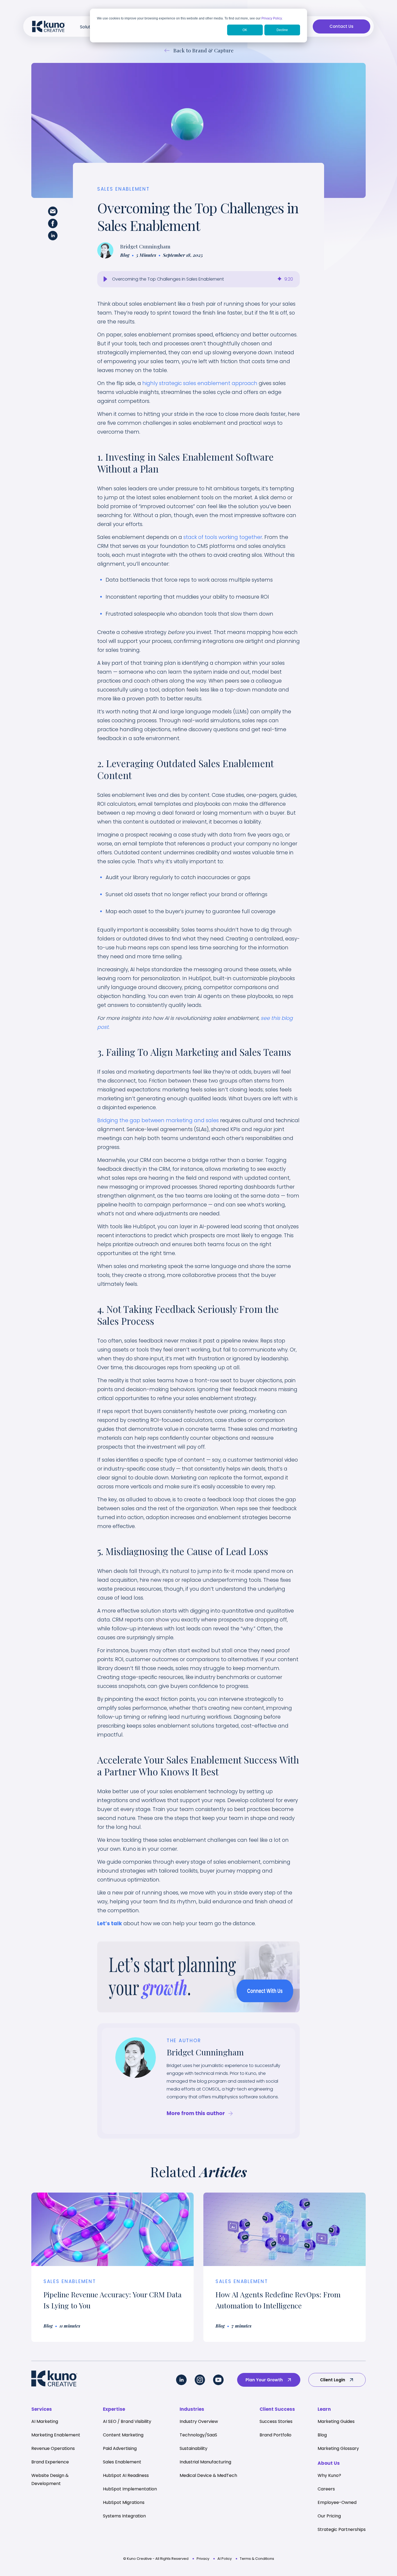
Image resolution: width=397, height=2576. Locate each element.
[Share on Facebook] (53, 225)
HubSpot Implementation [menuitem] (130, 2489)
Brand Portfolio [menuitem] (275, 2435)
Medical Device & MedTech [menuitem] (208, 2475)
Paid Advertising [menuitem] (120, 2448)
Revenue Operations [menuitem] (53, 2448)
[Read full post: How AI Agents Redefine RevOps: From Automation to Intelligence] (285, 2229)
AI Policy (225, 2559)
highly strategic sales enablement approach (200, 383)
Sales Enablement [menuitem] (122, 2462)
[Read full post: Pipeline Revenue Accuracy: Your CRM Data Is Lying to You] (112, 2229)
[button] (105, 279)
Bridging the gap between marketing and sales (158, 1120)
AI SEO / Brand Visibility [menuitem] (127, 2421)
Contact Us (342, 26)
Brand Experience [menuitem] (50, 2462)
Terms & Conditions (257, 2559)
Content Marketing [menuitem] (123, 2435)
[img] (280, 279)
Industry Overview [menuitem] (199, 2421)
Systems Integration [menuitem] (124, 2516)
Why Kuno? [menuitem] (329, 2475)
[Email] (53, 213)
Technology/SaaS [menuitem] (198, 2435)
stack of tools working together (223, 537)
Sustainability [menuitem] (194, 2448)
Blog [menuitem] (322, 2435)
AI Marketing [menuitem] (45, 2421)
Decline (282, 30)
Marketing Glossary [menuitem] (338, 2448)
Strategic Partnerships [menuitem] (342, 2529)
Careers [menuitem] (326, 2489)
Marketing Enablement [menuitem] (56, 2435)
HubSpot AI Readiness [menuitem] (126, 2475)
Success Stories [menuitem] (276, 2421)
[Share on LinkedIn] (53, 237)
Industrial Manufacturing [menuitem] (205, 2462)
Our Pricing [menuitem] (329, 2516)
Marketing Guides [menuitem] (336, 2421)
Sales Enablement (124, 189)
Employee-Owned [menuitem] (337, 2502)
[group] (198, 279)
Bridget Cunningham (145, 246)
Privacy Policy (272, 18)
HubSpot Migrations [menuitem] (124, 2502)
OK (245, 30)
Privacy (203, 2559)
